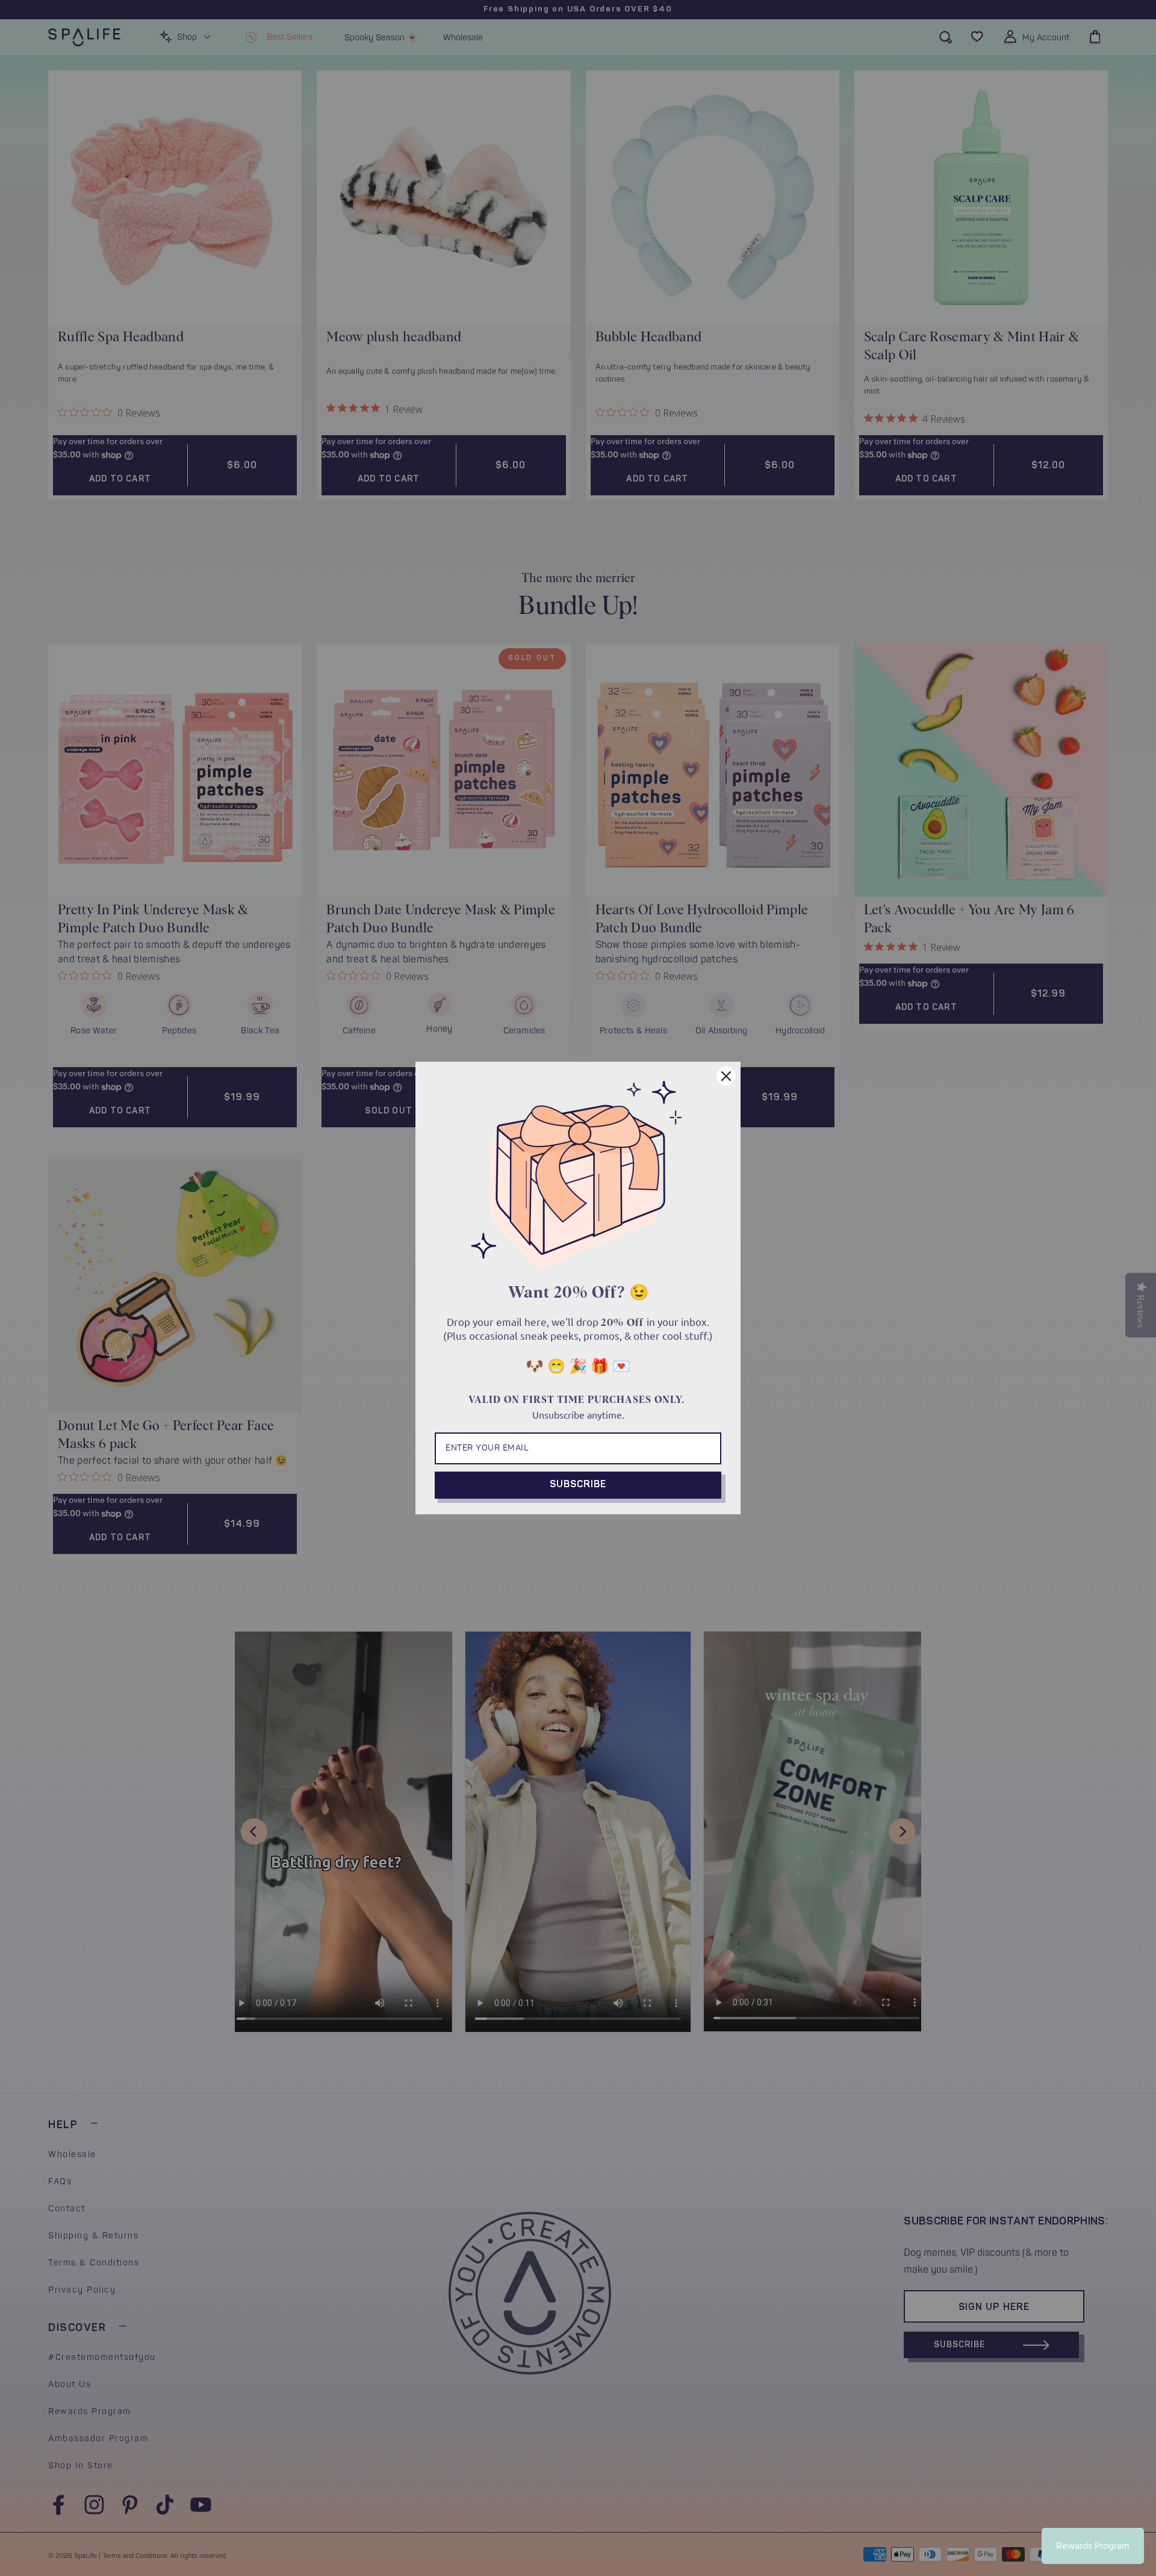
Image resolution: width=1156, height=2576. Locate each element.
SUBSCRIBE (578, 1485)
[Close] (726, 1076)
